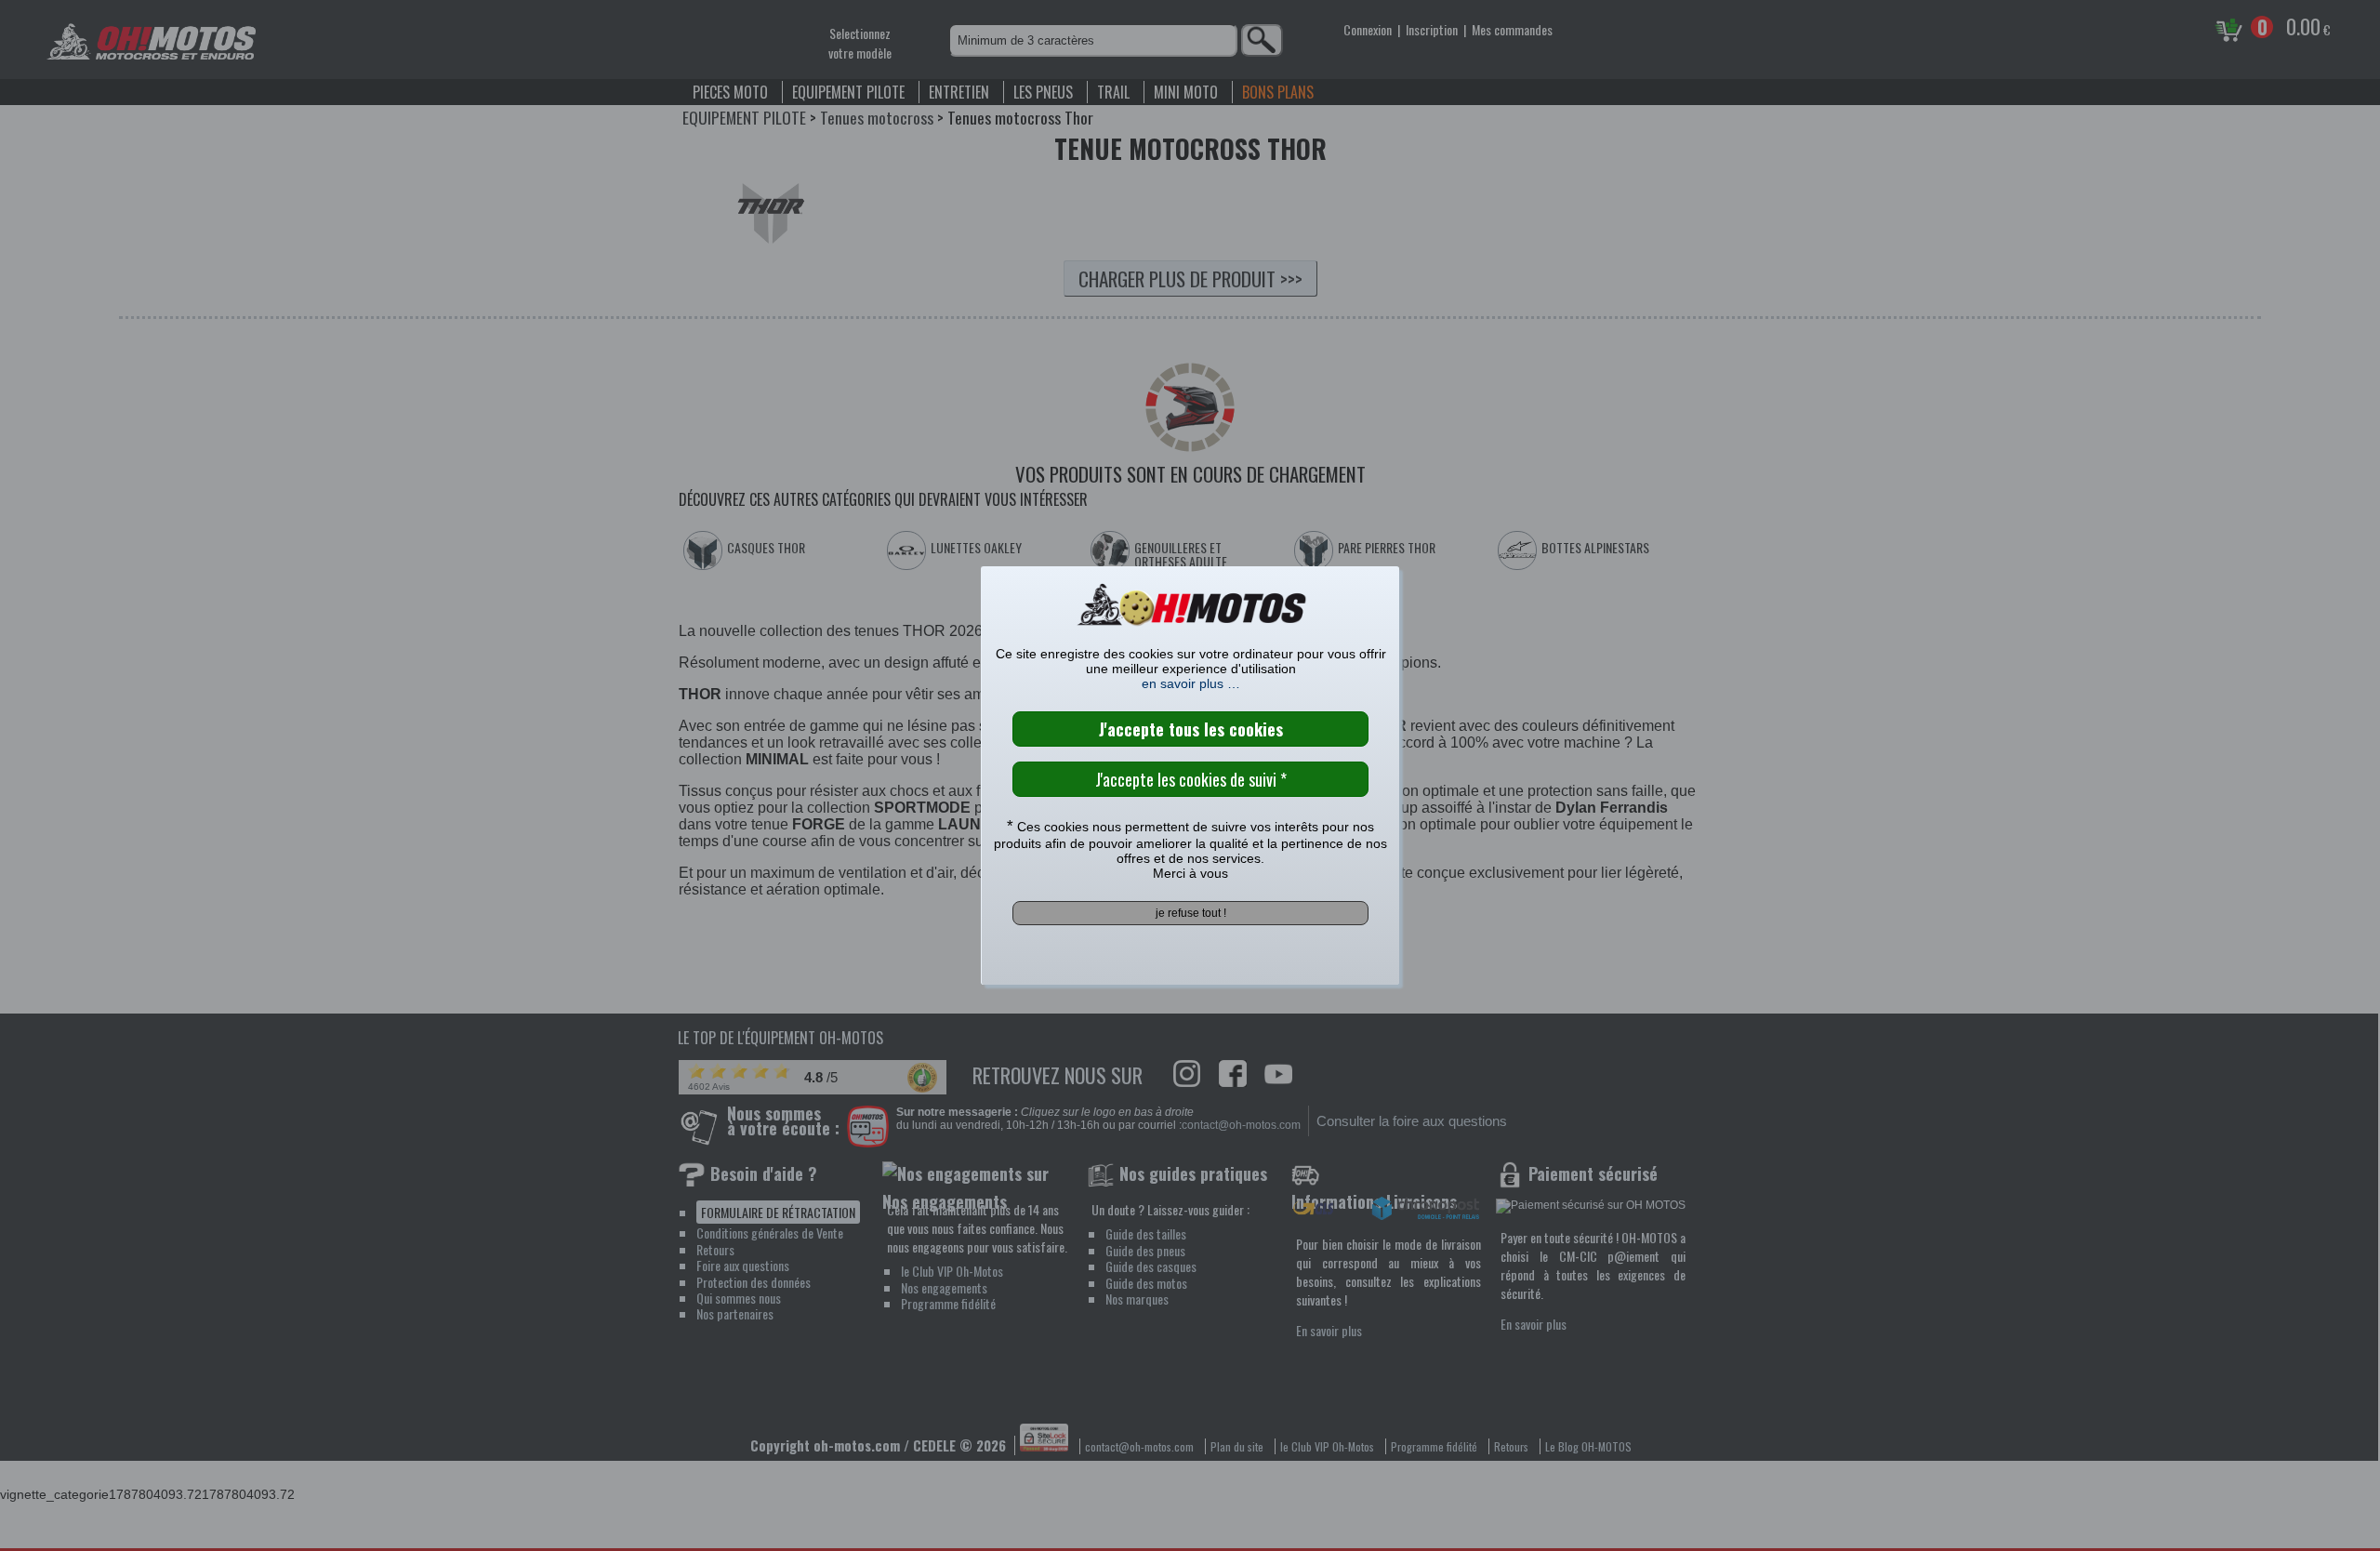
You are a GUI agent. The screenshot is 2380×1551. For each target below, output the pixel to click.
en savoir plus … (1191, 683)
